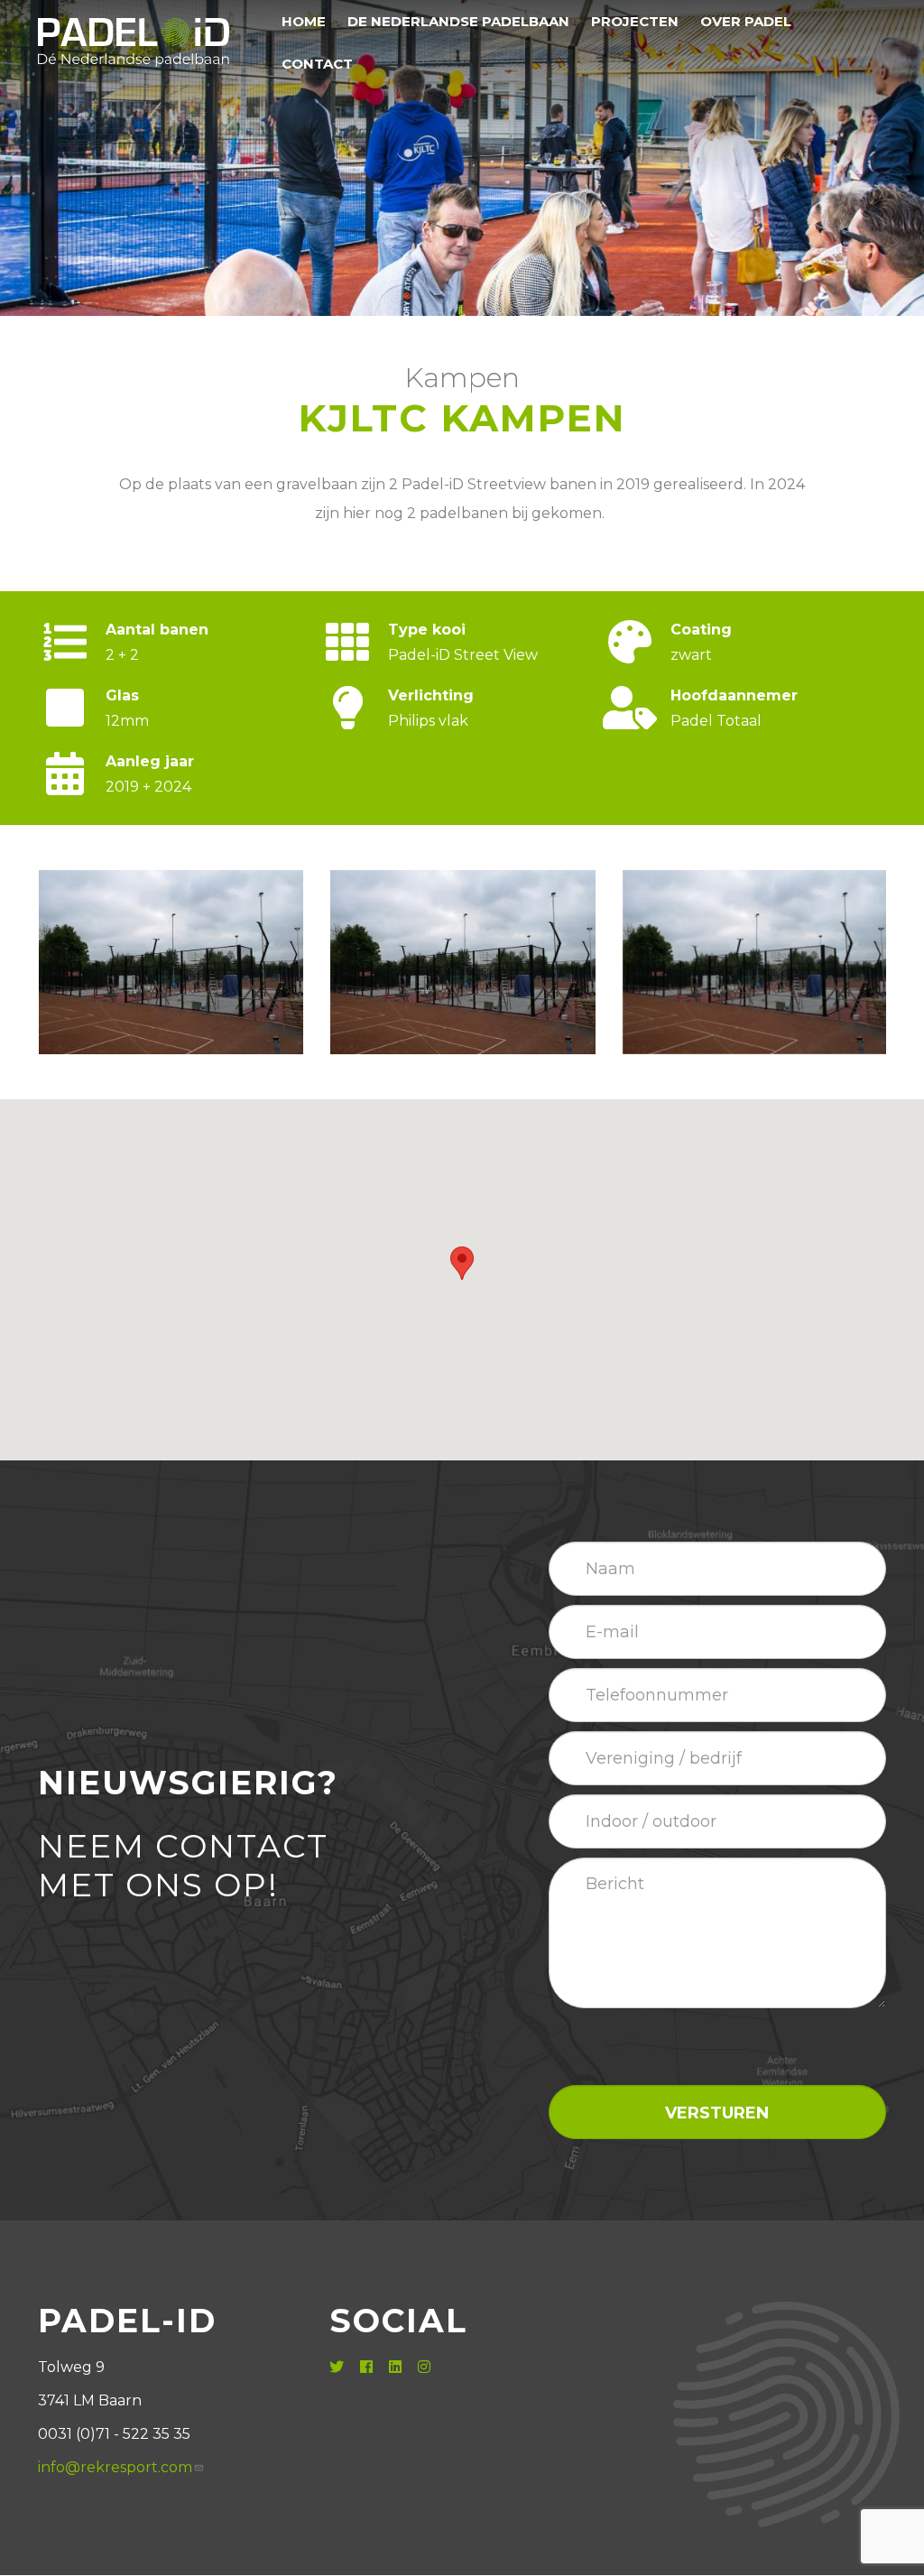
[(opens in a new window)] (338, 2367)
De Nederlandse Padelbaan (458, 21)
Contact (317, 64)
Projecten (635, 21)
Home (304, 21)
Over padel (746, 21)
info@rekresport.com (115, 2467)
